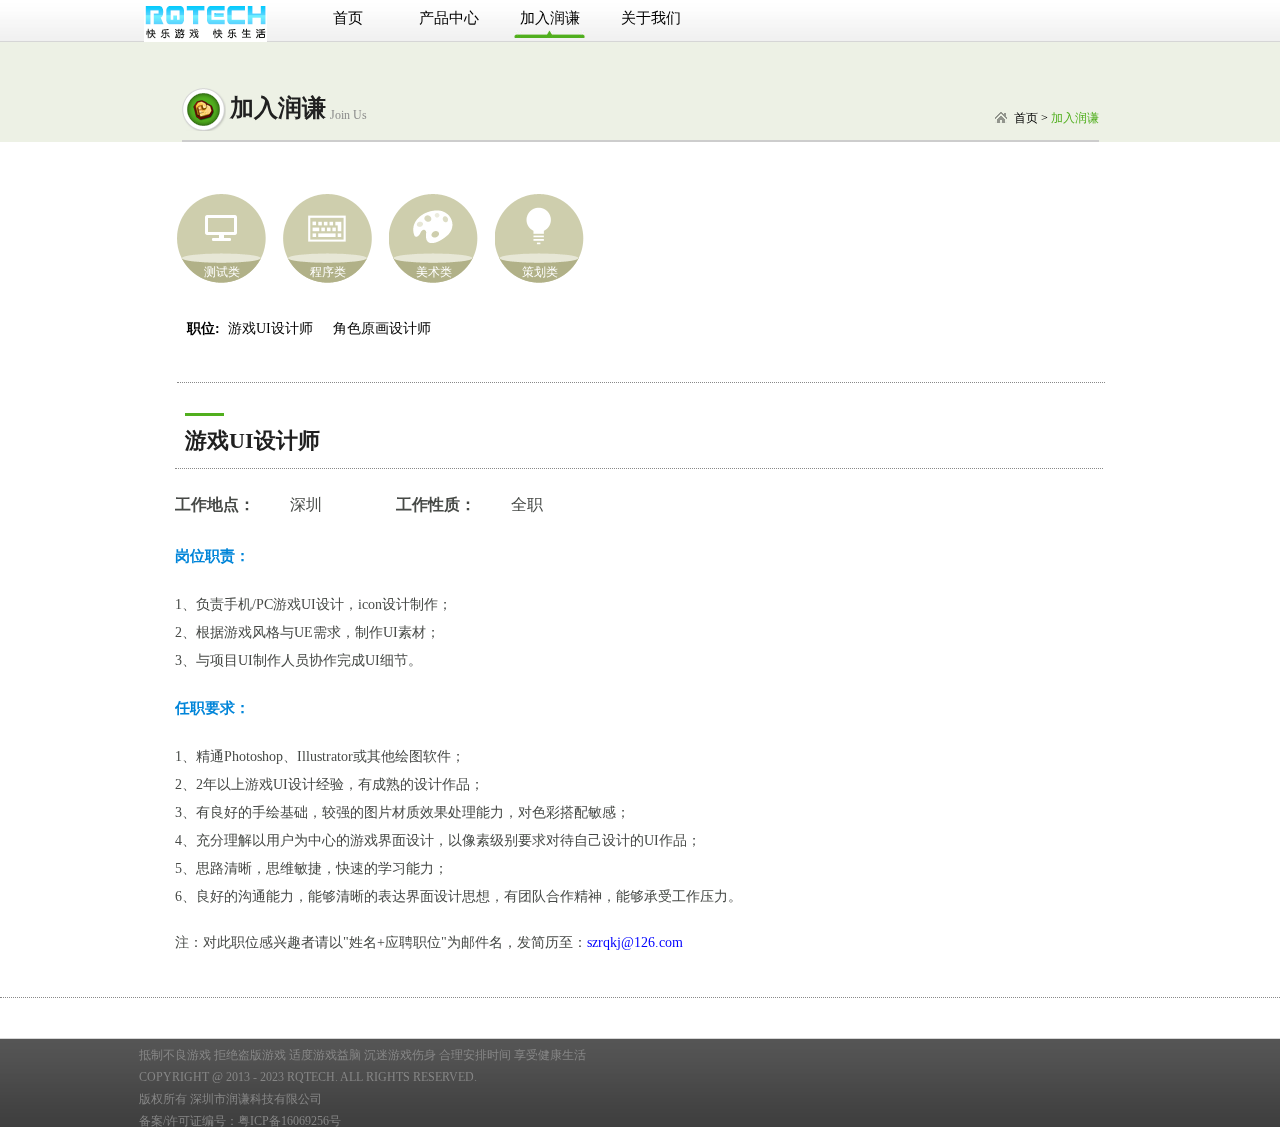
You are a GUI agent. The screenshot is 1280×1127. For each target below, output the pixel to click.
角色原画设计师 (382, 328)
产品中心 (449, 18)
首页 (348, 18)
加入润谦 (550, 18)
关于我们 (651, 18)
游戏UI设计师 (270, 328)
